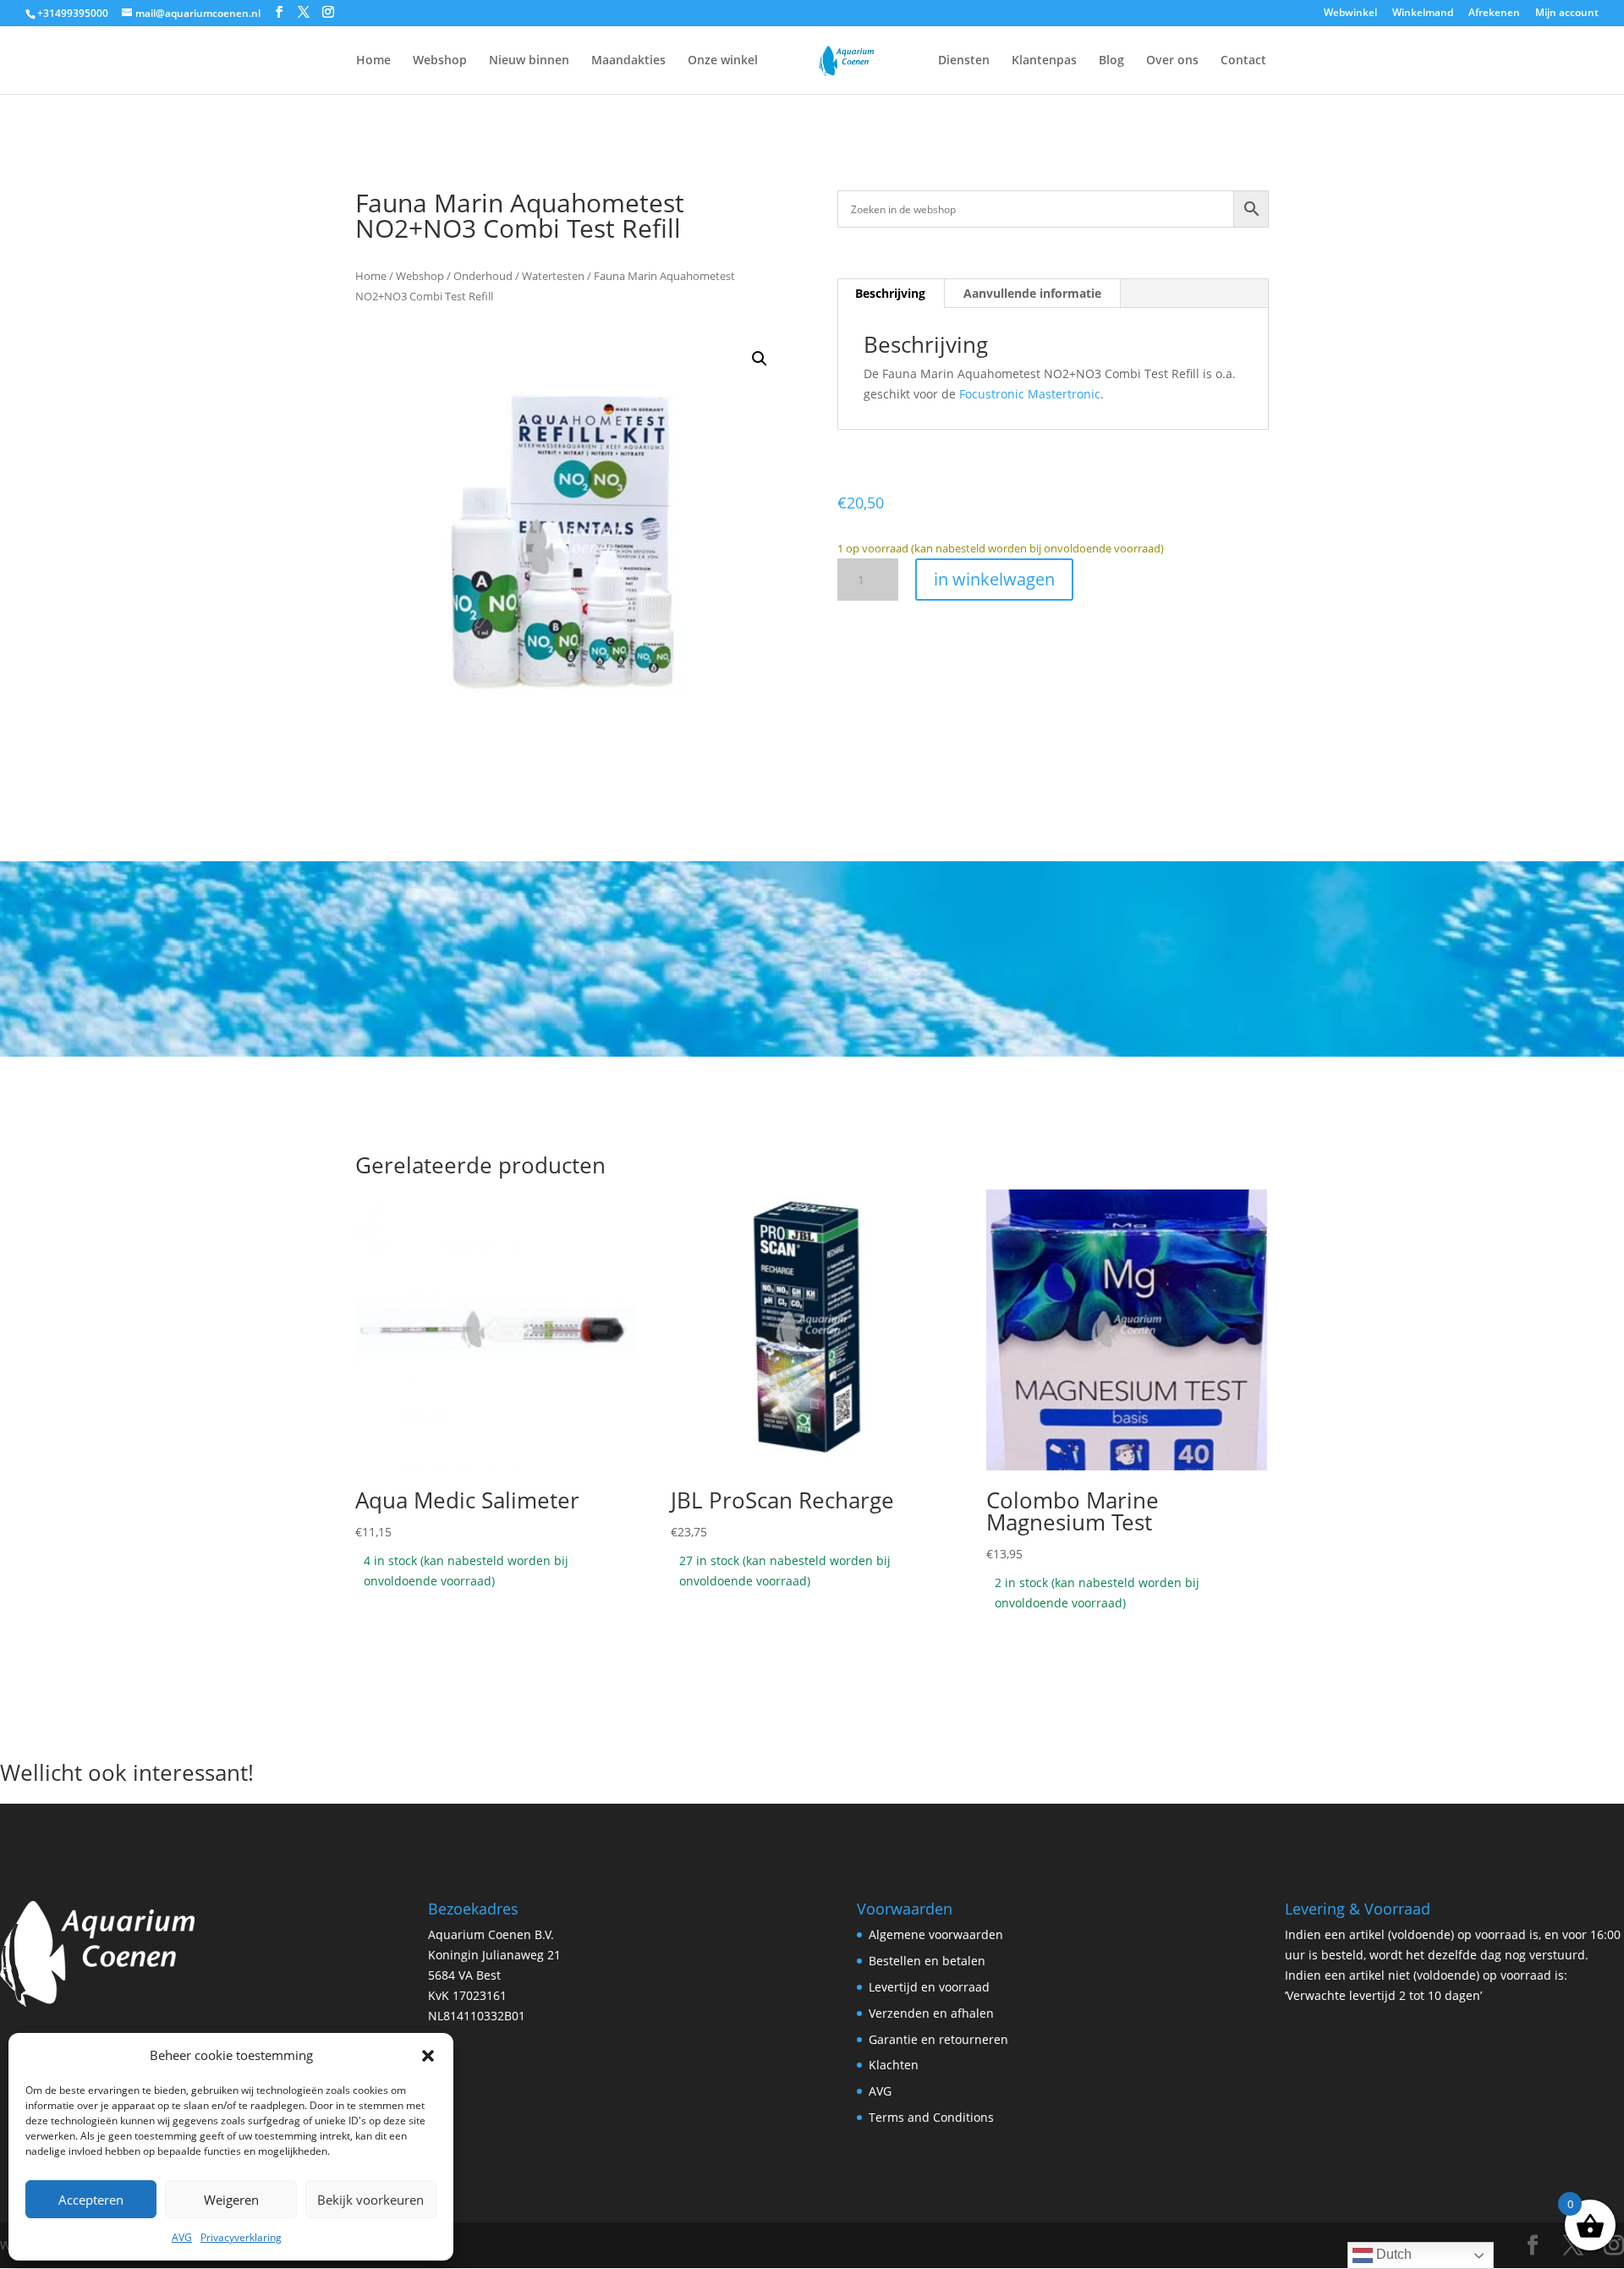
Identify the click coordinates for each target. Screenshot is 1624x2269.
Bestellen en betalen (927, 1961)
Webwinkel (1350, 14)
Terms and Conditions (931, 2117)
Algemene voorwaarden (936, 1934)
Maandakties (628, 61)
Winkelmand (1423, 14)
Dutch (1392, 2254)
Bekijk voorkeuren (370, 2200)
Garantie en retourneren (938, 2039)
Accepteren (91, 2200)
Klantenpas (1044, 61)
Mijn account (1567, 14)
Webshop (440, 61)
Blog (1111, 61)
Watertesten (553, 276)
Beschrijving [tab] (890, 293)
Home (373, 61)
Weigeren (231, 2200)
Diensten (964, 61)
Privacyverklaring (241, 2237)
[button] (428, 2056)
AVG (182, 2237)
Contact (1243, 61)
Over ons (1172, 61)
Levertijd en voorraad (929, 1987)
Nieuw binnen (529, 61)
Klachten (894, 2065)
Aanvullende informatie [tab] (1032, 293)
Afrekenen (1494, 14)
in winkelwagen (994, 579)
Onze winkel (723, 61)
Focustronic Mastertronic (1030, 394)
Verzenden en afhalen (931, 2013)
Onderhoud (483, 276)
